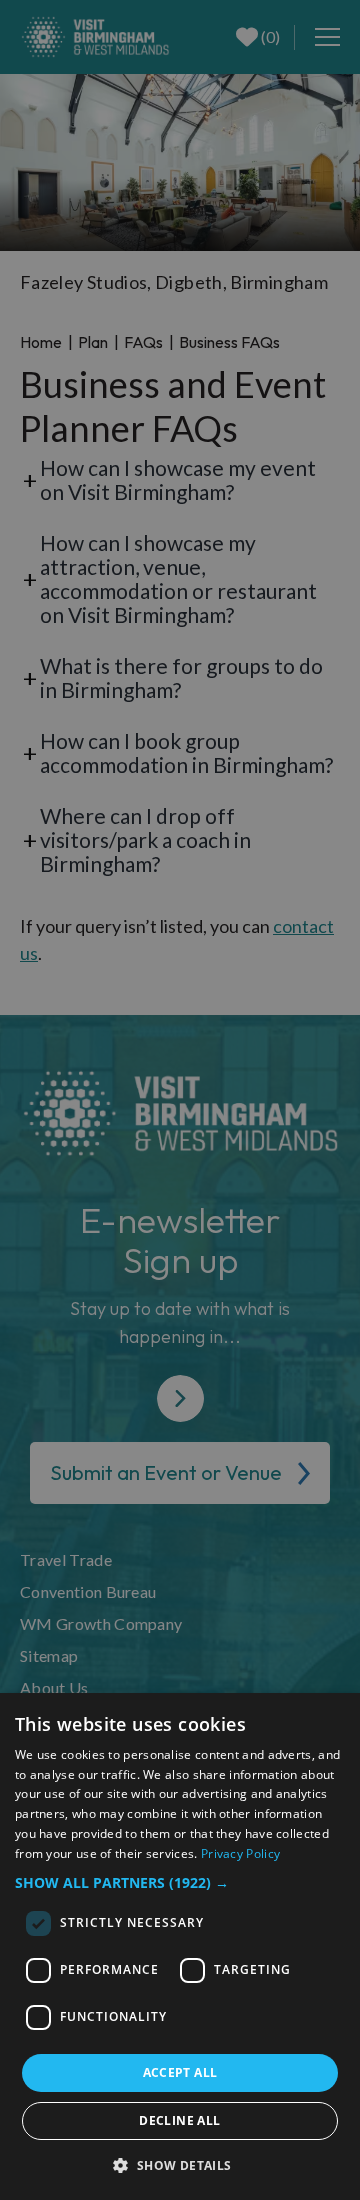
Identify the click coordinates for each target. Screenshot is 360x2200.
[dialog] (180, 1946)
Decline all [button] (179, 2120)
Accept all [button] (180, 2072)
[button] (180, 1882)
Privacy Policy (240, 1853)
